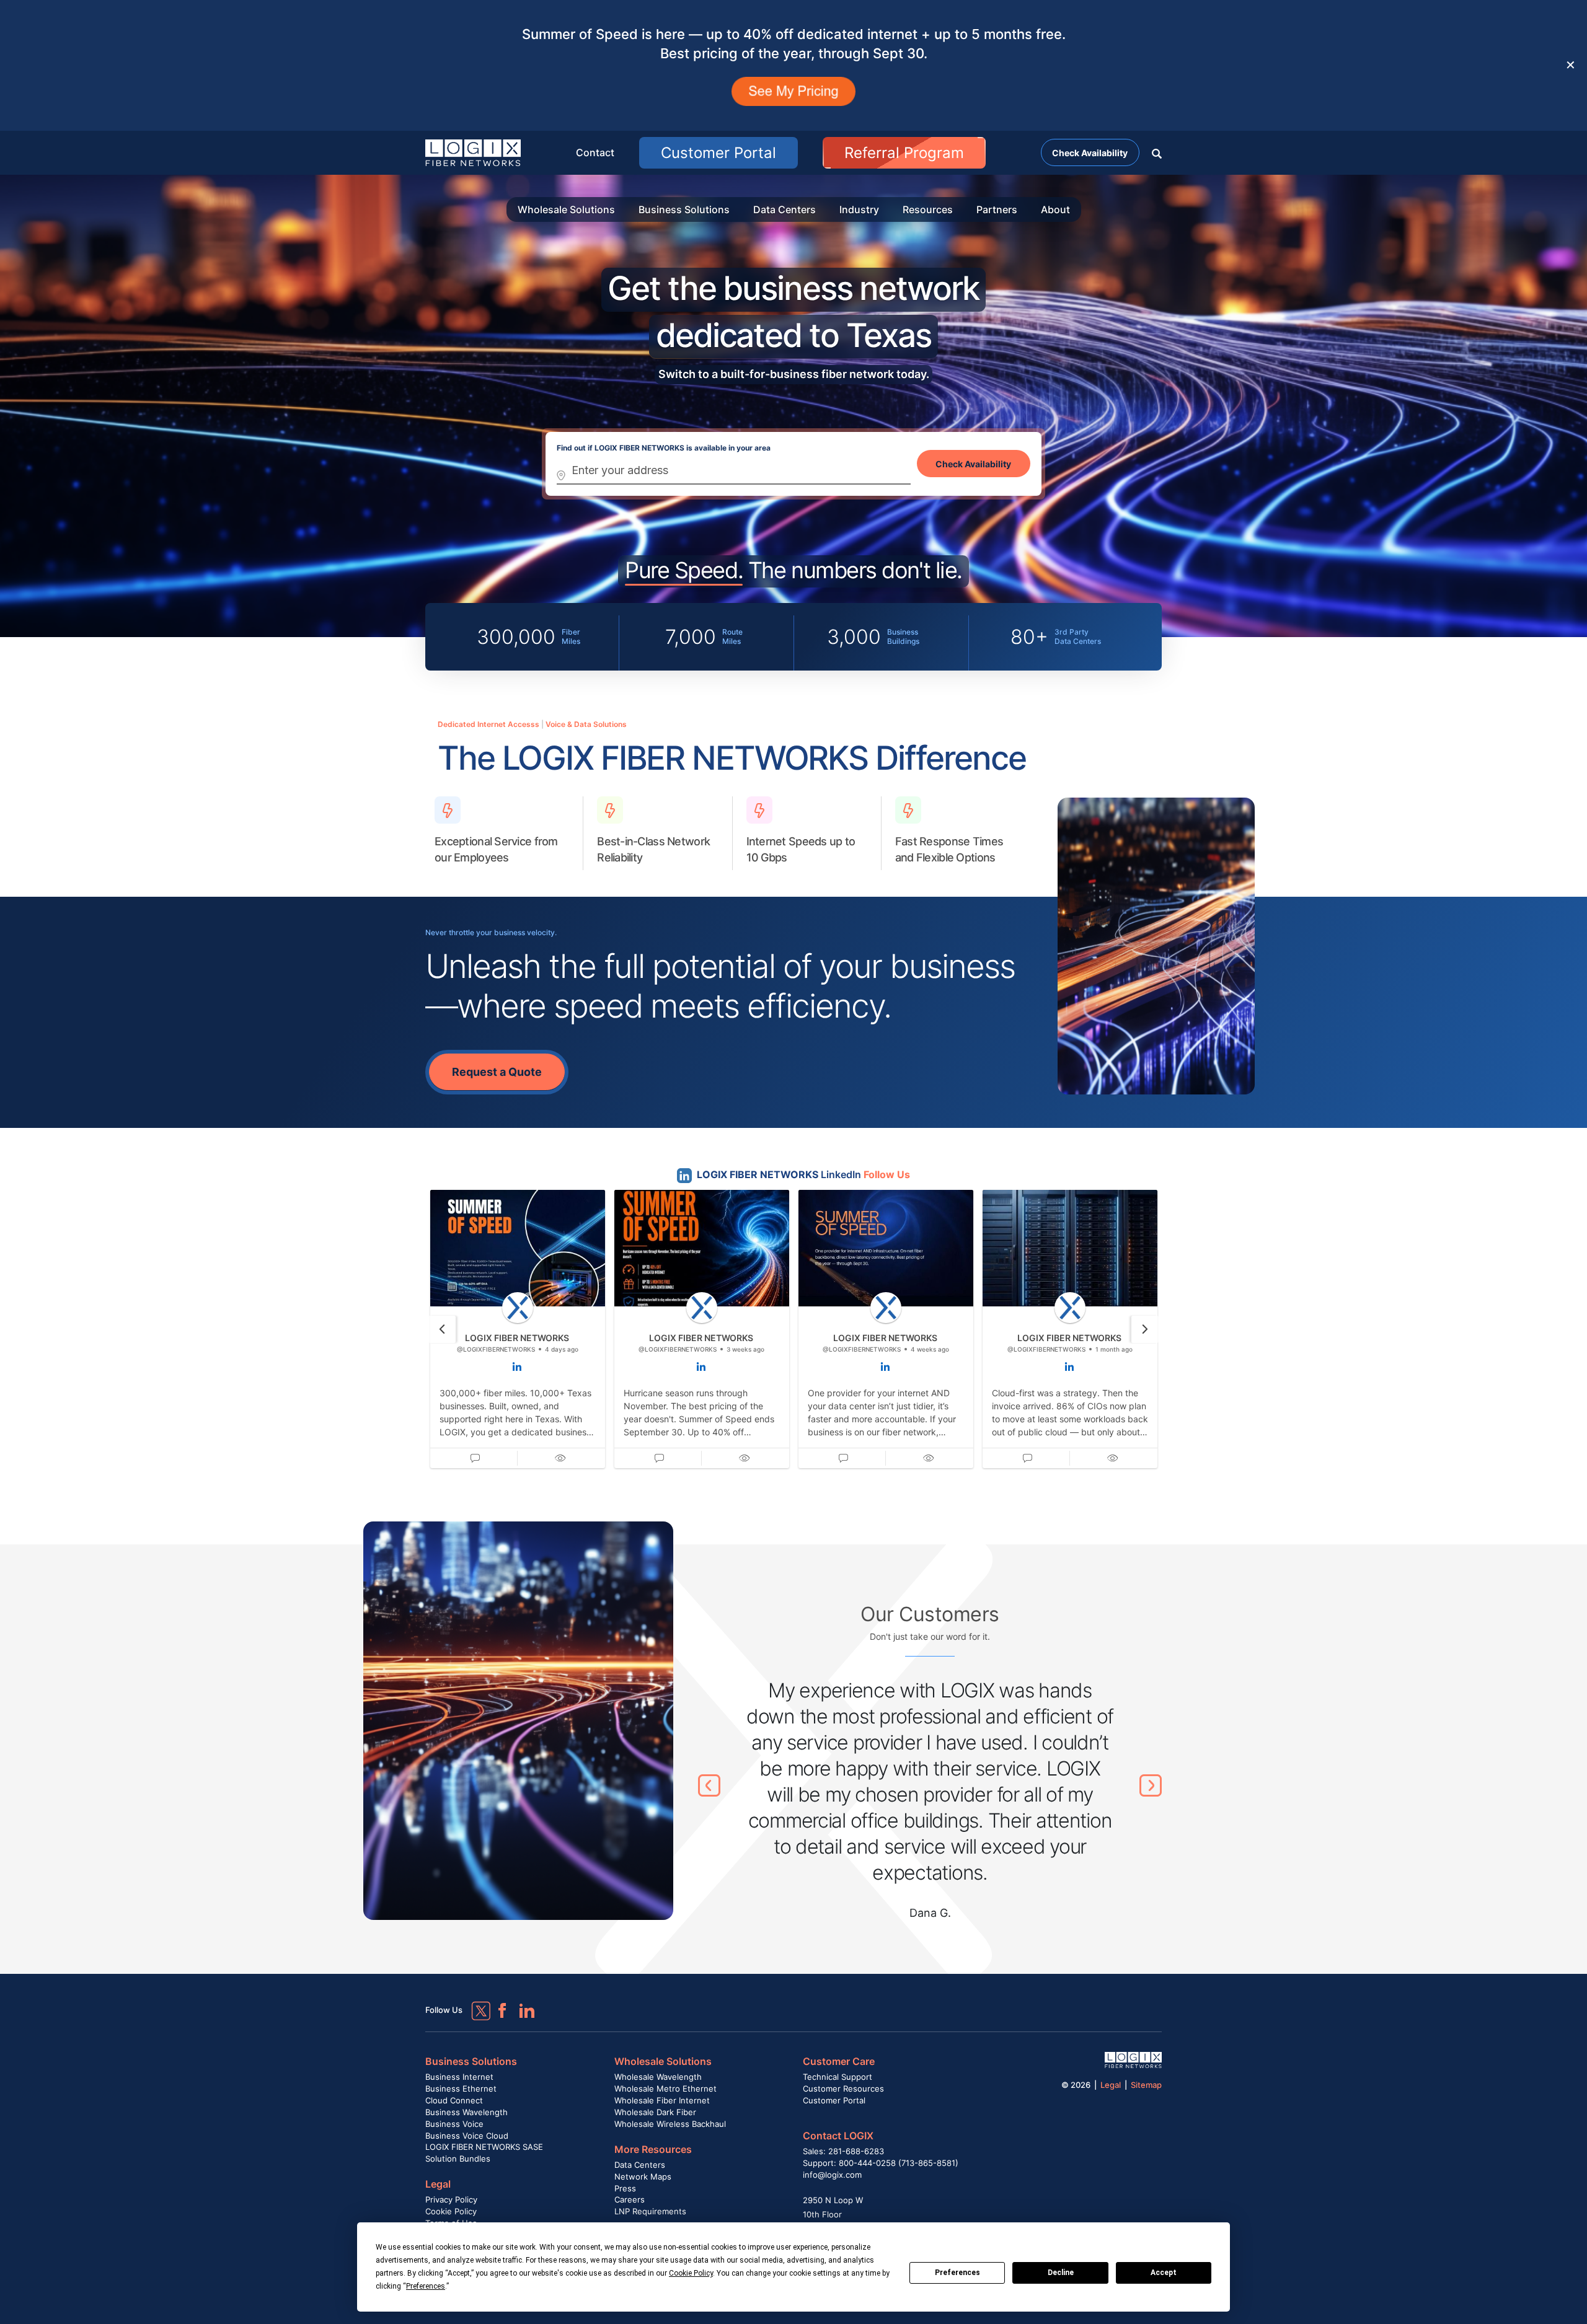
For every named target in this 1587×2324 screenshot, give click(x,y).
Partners (997, 209)
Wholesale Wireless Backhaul (670, 2124)
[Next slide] (1145, 1329)
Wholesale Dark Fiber (655, 2112)
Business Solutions (684, 209)
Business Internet (459, 2077)
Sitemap (1146, 2085)
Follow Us (887, 1174)
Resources (928, 209)
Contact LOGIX (838, 2136)
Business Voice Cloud (467, 2136)
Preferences (957, 2273)
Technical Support (838, 2077)
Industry (859, 209)
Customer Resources (843, 2089)
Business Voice (454, 2124)
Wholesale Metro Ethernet (665, 2089)
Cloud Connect (454, 2100)
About (1055, 209)
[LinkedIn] (521, 2005)
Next (1151, 1785)
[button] (1157, 152)
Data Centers (785, 209)
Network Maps (643, 2177)
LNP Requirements (650, 2211)
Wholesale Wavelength (658, 2077)
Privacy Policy (451, 2199)
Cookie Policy (451, 2211)
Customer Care (839, 2061)
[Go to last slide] (442, 1329)
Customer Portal (718, 153)
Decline (1061, 2273)
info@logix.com (832, 2175)
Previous (709, 1785)
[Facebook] (497, 2005)
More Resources (653, 2149)
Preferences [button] (426, 2286)
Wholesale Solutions (566, 209)
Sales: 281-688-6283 (843, 2151)
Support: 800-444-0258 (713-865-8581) (881, 2163)
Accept (1164, 2273)
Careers (630, 2199)
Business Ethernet (461, 2089)
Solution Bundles (458, 2159)
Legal (438, 2184)
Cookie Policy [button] (691, 2273)
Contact (595, 152)
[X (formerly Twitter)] (472, 2002)
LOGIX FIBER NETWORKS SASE (484, 2147)
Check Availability (1090, 153)
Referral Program (904, 153)
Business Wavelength (466, 2112)
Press (625, 2188)
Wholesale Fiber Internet (662, 2100)
